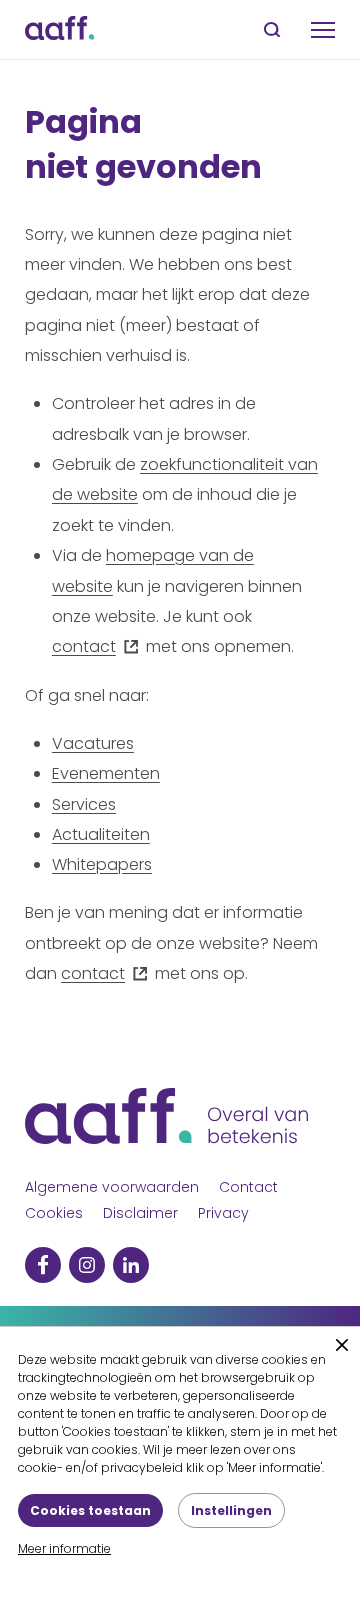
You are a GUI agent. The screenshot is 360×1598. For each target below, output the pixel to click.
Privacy (223, 1213)
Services (84, 804)
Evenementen (106, 773)
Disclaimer (140, 1213)
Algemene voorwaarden (112, 1187)
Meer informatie (64, 1548)
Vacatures (93, 743)
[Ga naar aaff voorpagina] (59, 29)
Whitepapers (102, 864)
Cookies (54, 1213)
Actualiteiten (101, 834)
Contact (248, 1187)
